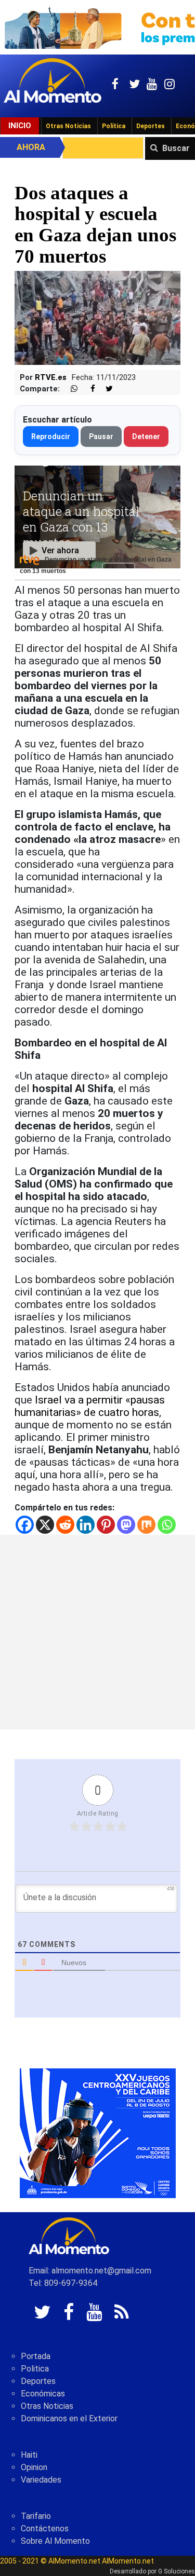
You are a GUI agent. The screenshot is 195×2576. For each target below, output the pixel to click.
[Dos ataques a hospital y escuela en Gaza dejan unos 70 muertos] (97, 317)
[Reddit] (65, 1525)
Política (114, 126)
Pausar (101, 437)
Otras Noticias (68, 126)
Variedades (41, 2480)
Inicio (20, 126)
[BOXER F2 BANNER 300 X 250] (98, 2132)
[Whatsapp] (167, 1525)
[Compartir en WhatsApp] (70, 389)
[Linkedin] (86, 1525)
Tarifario (36, 2516)
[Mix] (146, 1525)
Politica (35, 2369)
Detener (146, 437)
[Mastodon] (126, 1525)
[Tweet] (105, 389)
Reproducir (51, 437)
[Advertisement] (97, 1632)
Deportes (151, 126)
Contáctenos (45, 2529)
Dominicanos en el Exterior (69, 2418)
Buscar (176, 148)
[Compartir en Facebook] (87, 389)
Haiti (29, 2455)
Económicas (43, 2394)
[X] (45, 1525)
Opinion (34, 2467)
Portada (36, 2356)
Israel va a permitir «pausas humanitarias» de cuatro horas (90, 1406)
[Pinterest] (106, 1525)
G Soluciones (177, 2571)
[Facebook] (25, 1525)
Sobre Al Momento (55, 2541)
